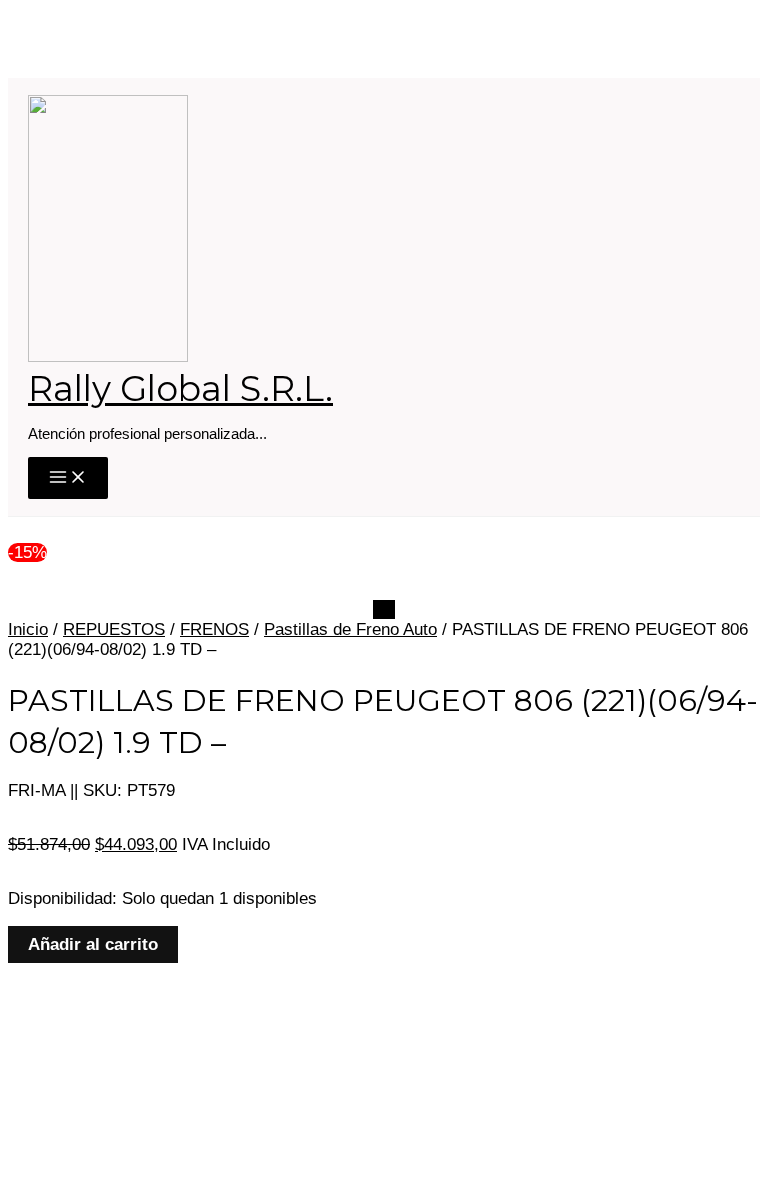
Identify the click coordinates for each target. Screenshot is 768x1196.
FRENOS (214, 629)
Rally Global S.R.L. (180, 388)
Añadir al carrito (93, 944)
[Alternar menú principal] (68, 478)
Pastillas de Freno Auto (350, 629)
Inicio (28, 629)
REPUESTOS (114, 629)
